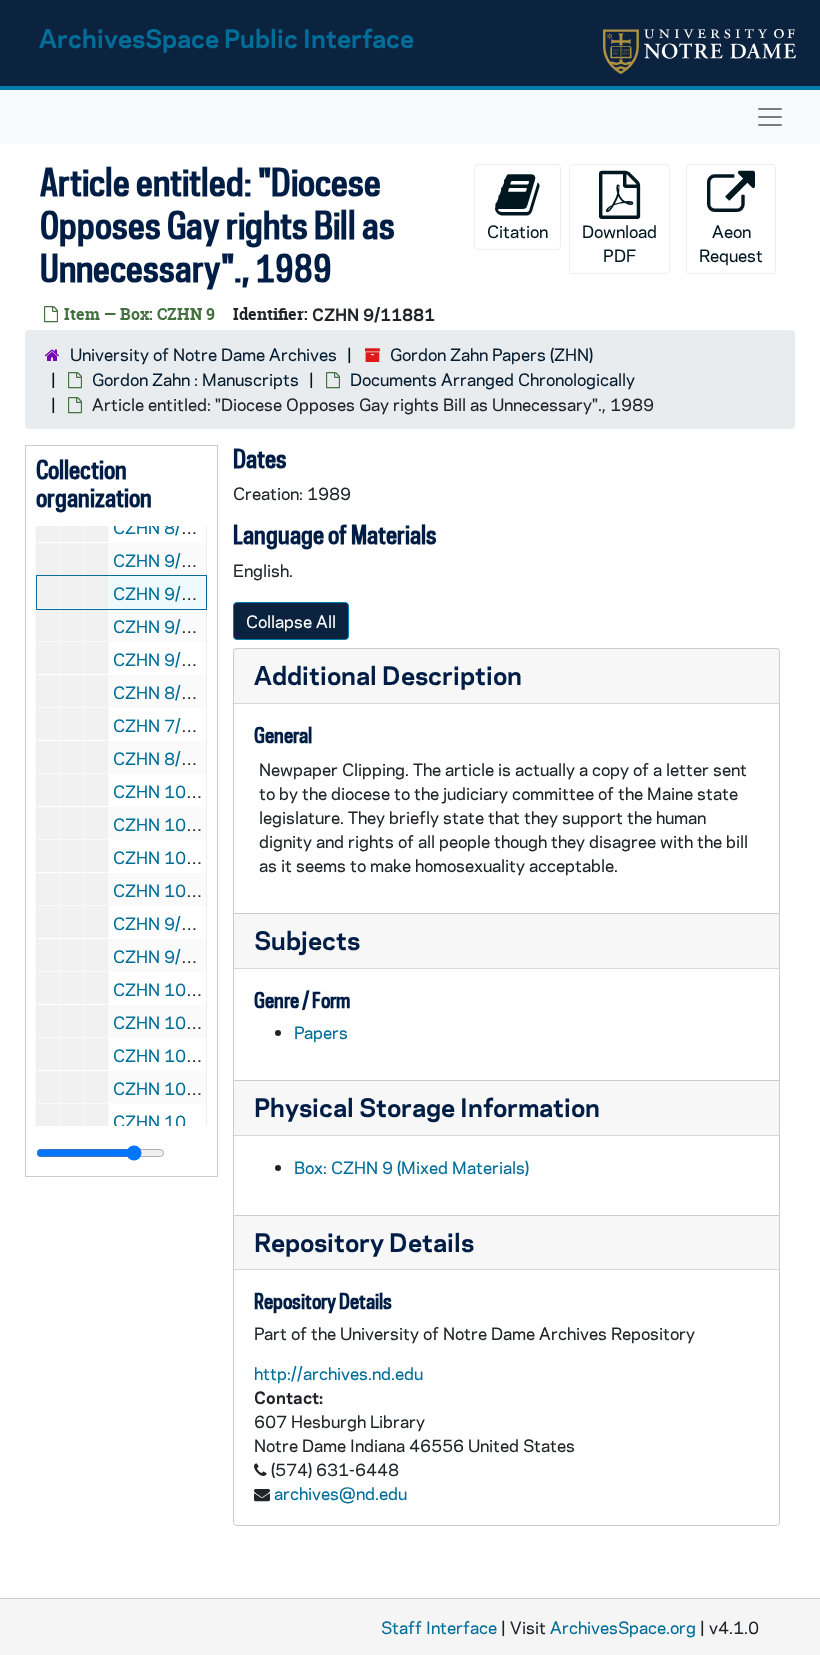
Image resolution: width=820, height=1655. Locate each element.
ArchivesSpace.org (623, 1627)
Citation (517, 231)
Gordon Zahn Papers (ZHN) (491, 354)
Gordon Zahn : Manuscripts (195, 379)
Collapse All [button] (291, 621)
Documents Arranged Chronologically (492, 379)
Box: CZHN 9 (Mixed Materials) (411, 1167)
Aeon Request (731, 243)
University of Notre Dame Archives (203, 354)
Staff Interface (439, 1627)
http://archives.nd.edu (338, 1373)
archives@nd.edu (340, 1493)
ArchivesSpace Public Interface (226, 37)
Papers (321, 1032)
